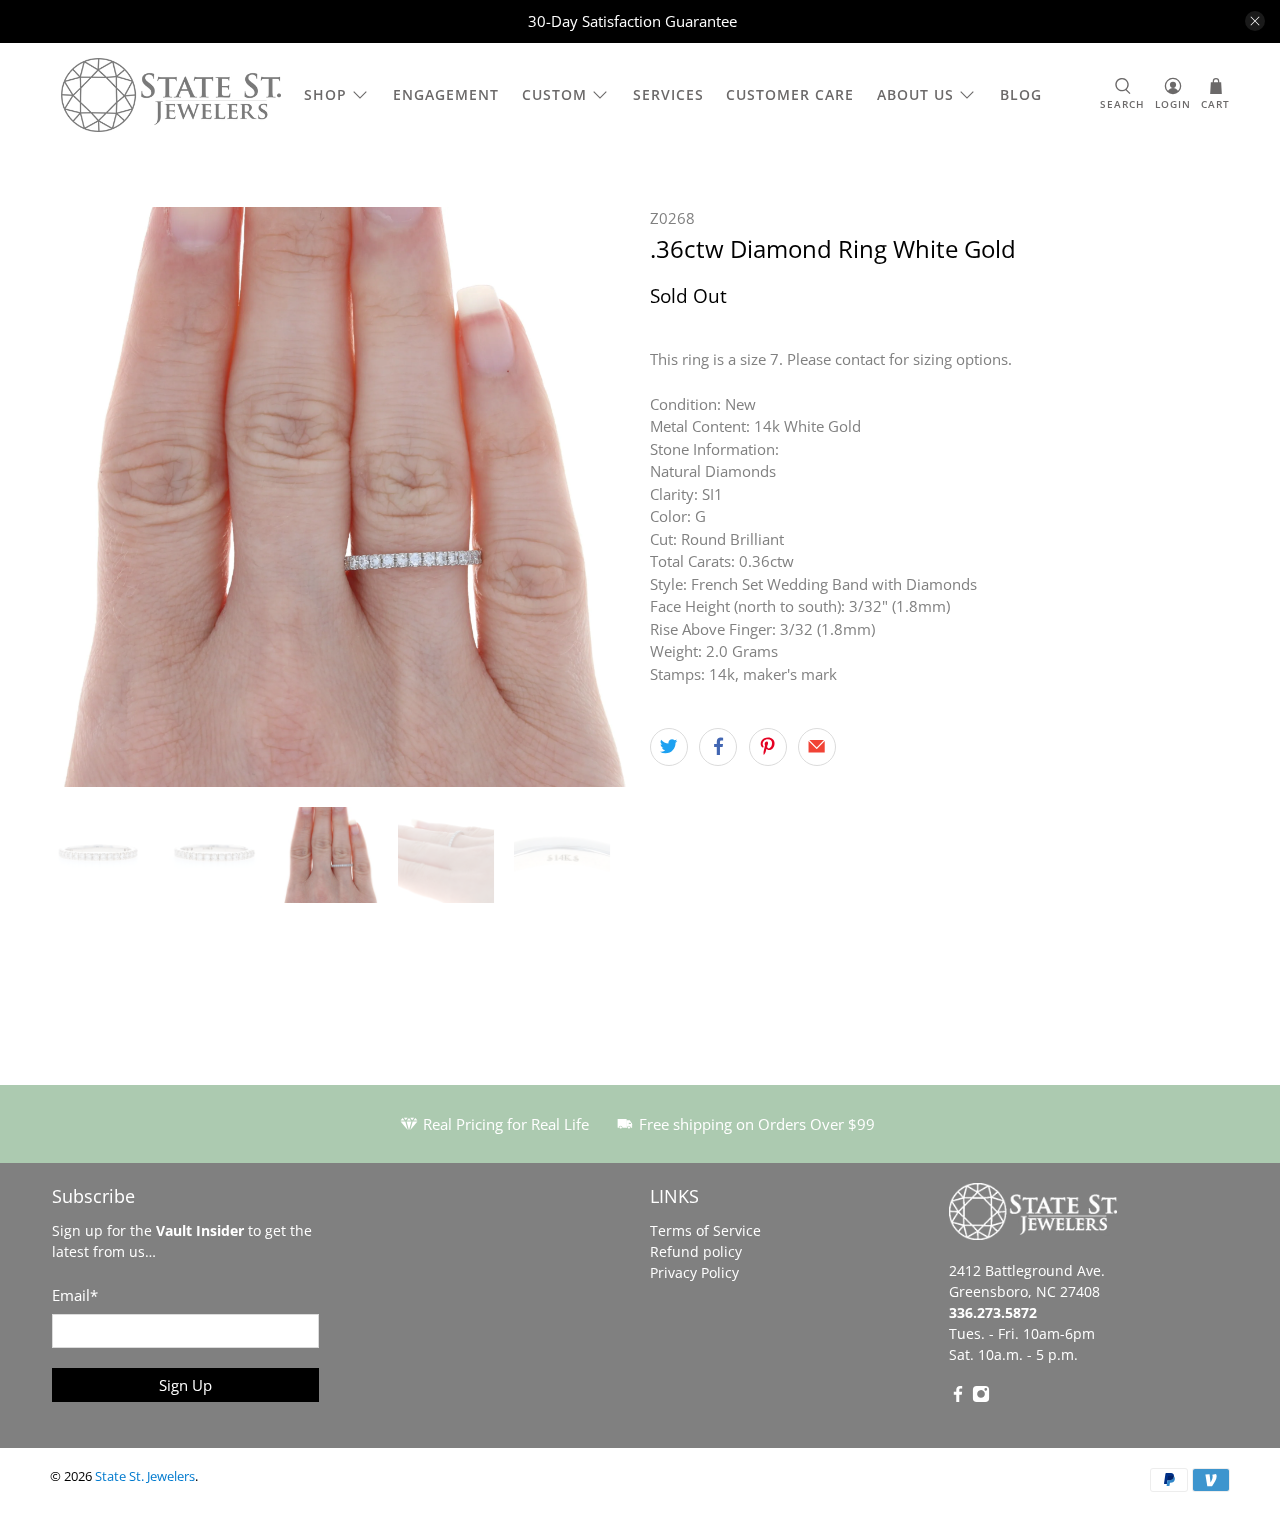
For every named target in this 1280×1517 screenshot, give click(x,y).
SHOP (325, 94)
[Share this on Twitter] (669, 747)
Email (75, 1295)
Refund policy (696, 1251)
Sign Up (185, 1385)
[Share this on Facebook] (718, 747)
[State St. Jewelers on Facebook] (958, 1397)
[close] (1255, 21)
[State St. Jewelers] (171, 95)
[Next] (598, 497)
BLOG (1021, 94)
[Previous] (82, 497)
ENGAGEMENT (446, 94)
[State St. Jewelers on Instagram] (981, 1397)
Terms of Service (705, 1230)
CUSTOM (554, 94)
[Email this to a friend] (817, 747)
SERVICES (668, 94)
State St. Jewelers (145, 1476)
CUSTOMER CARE (790, 94)
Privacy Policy (694, 1272)
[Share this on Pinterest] (768, 747)
